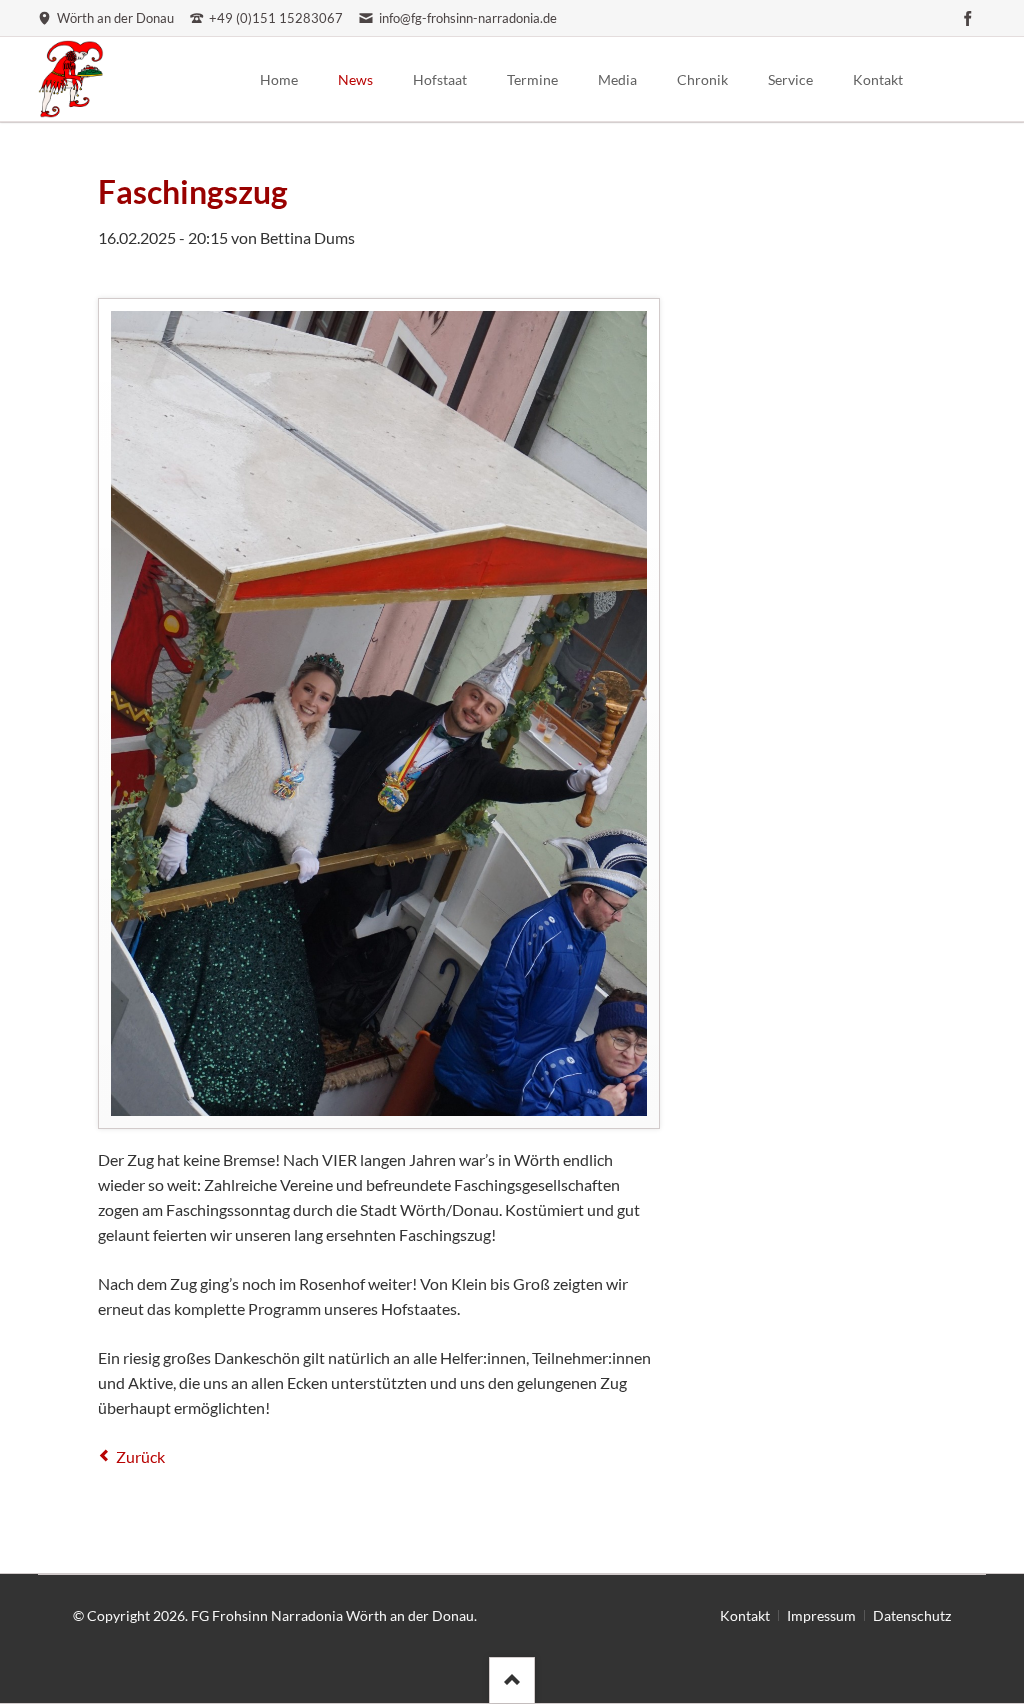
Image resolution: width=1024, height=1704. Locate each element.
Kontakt (745, 1615)
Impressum (821, 1615)
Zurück (140, 1456)
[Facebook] (968, 18)
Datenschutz (912, 1615)
